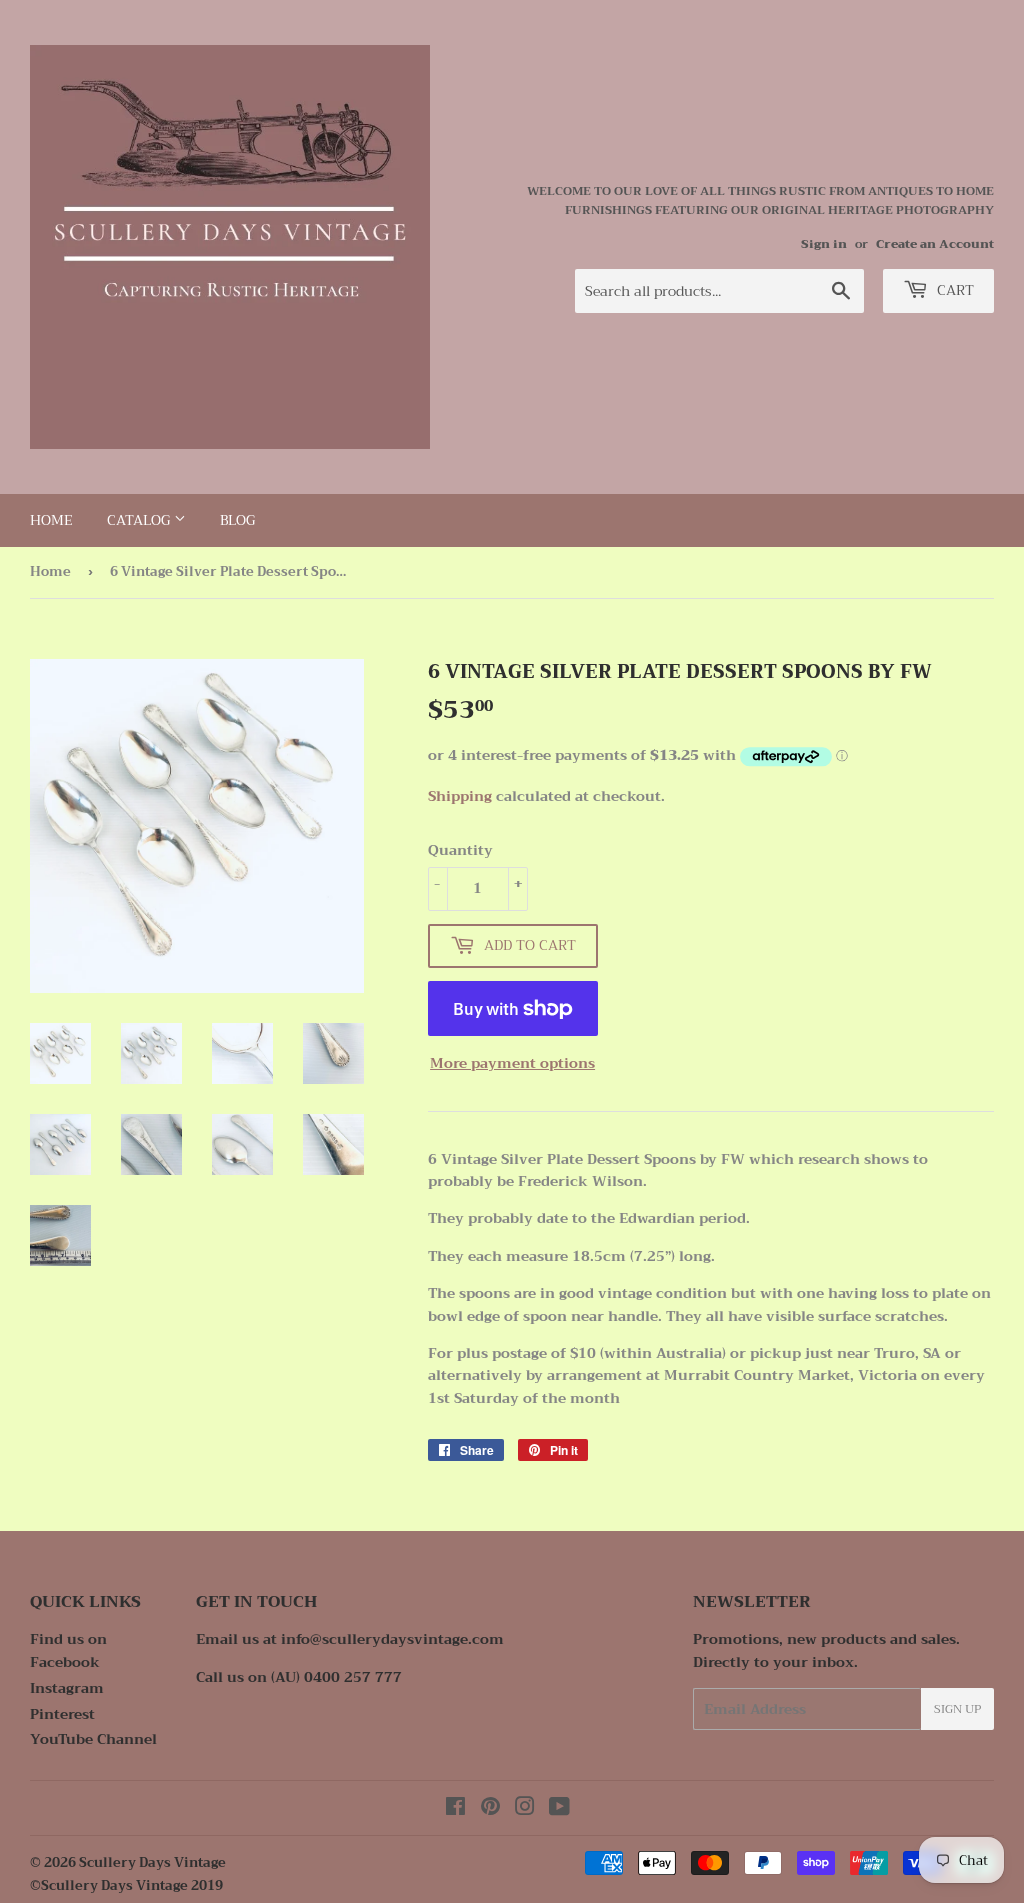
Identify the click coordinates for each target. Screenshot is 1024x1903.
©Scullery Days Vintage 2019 (126, 1885)
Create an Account (935, 244)
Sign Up (957, 1709)
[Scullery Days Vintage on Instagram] (525, 1809)
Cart (953, 290)
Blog (237, 520)
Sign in (824, 244)
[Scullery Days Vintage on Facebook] (455, 1809)
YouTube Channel (93, 1739)
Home (51, 520)
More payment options (512, 1063)
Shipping (460, 796)
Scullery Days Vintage (152, 1862)
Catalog (140, 520)
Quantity (460, 850)
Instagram (67, 1688)
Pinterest (62, 1714)
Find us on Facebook (68, 1650)
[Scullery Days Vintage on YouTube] (559, 1809)
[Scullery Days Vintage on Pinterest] (490, 1809)
